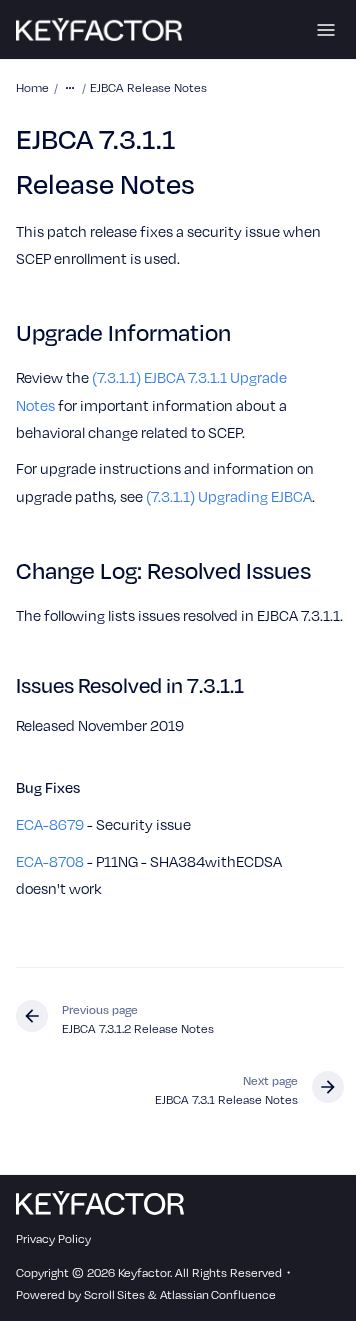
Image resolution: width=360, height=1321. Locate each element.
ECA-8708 (50, 861)
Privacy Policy (53, 1238)
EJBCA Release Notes (148, 87)
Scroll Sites (114, 1294)
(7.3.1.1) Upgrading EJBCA (229, 496)
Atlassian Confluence (218, 1294)
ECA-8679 (50, 824)
